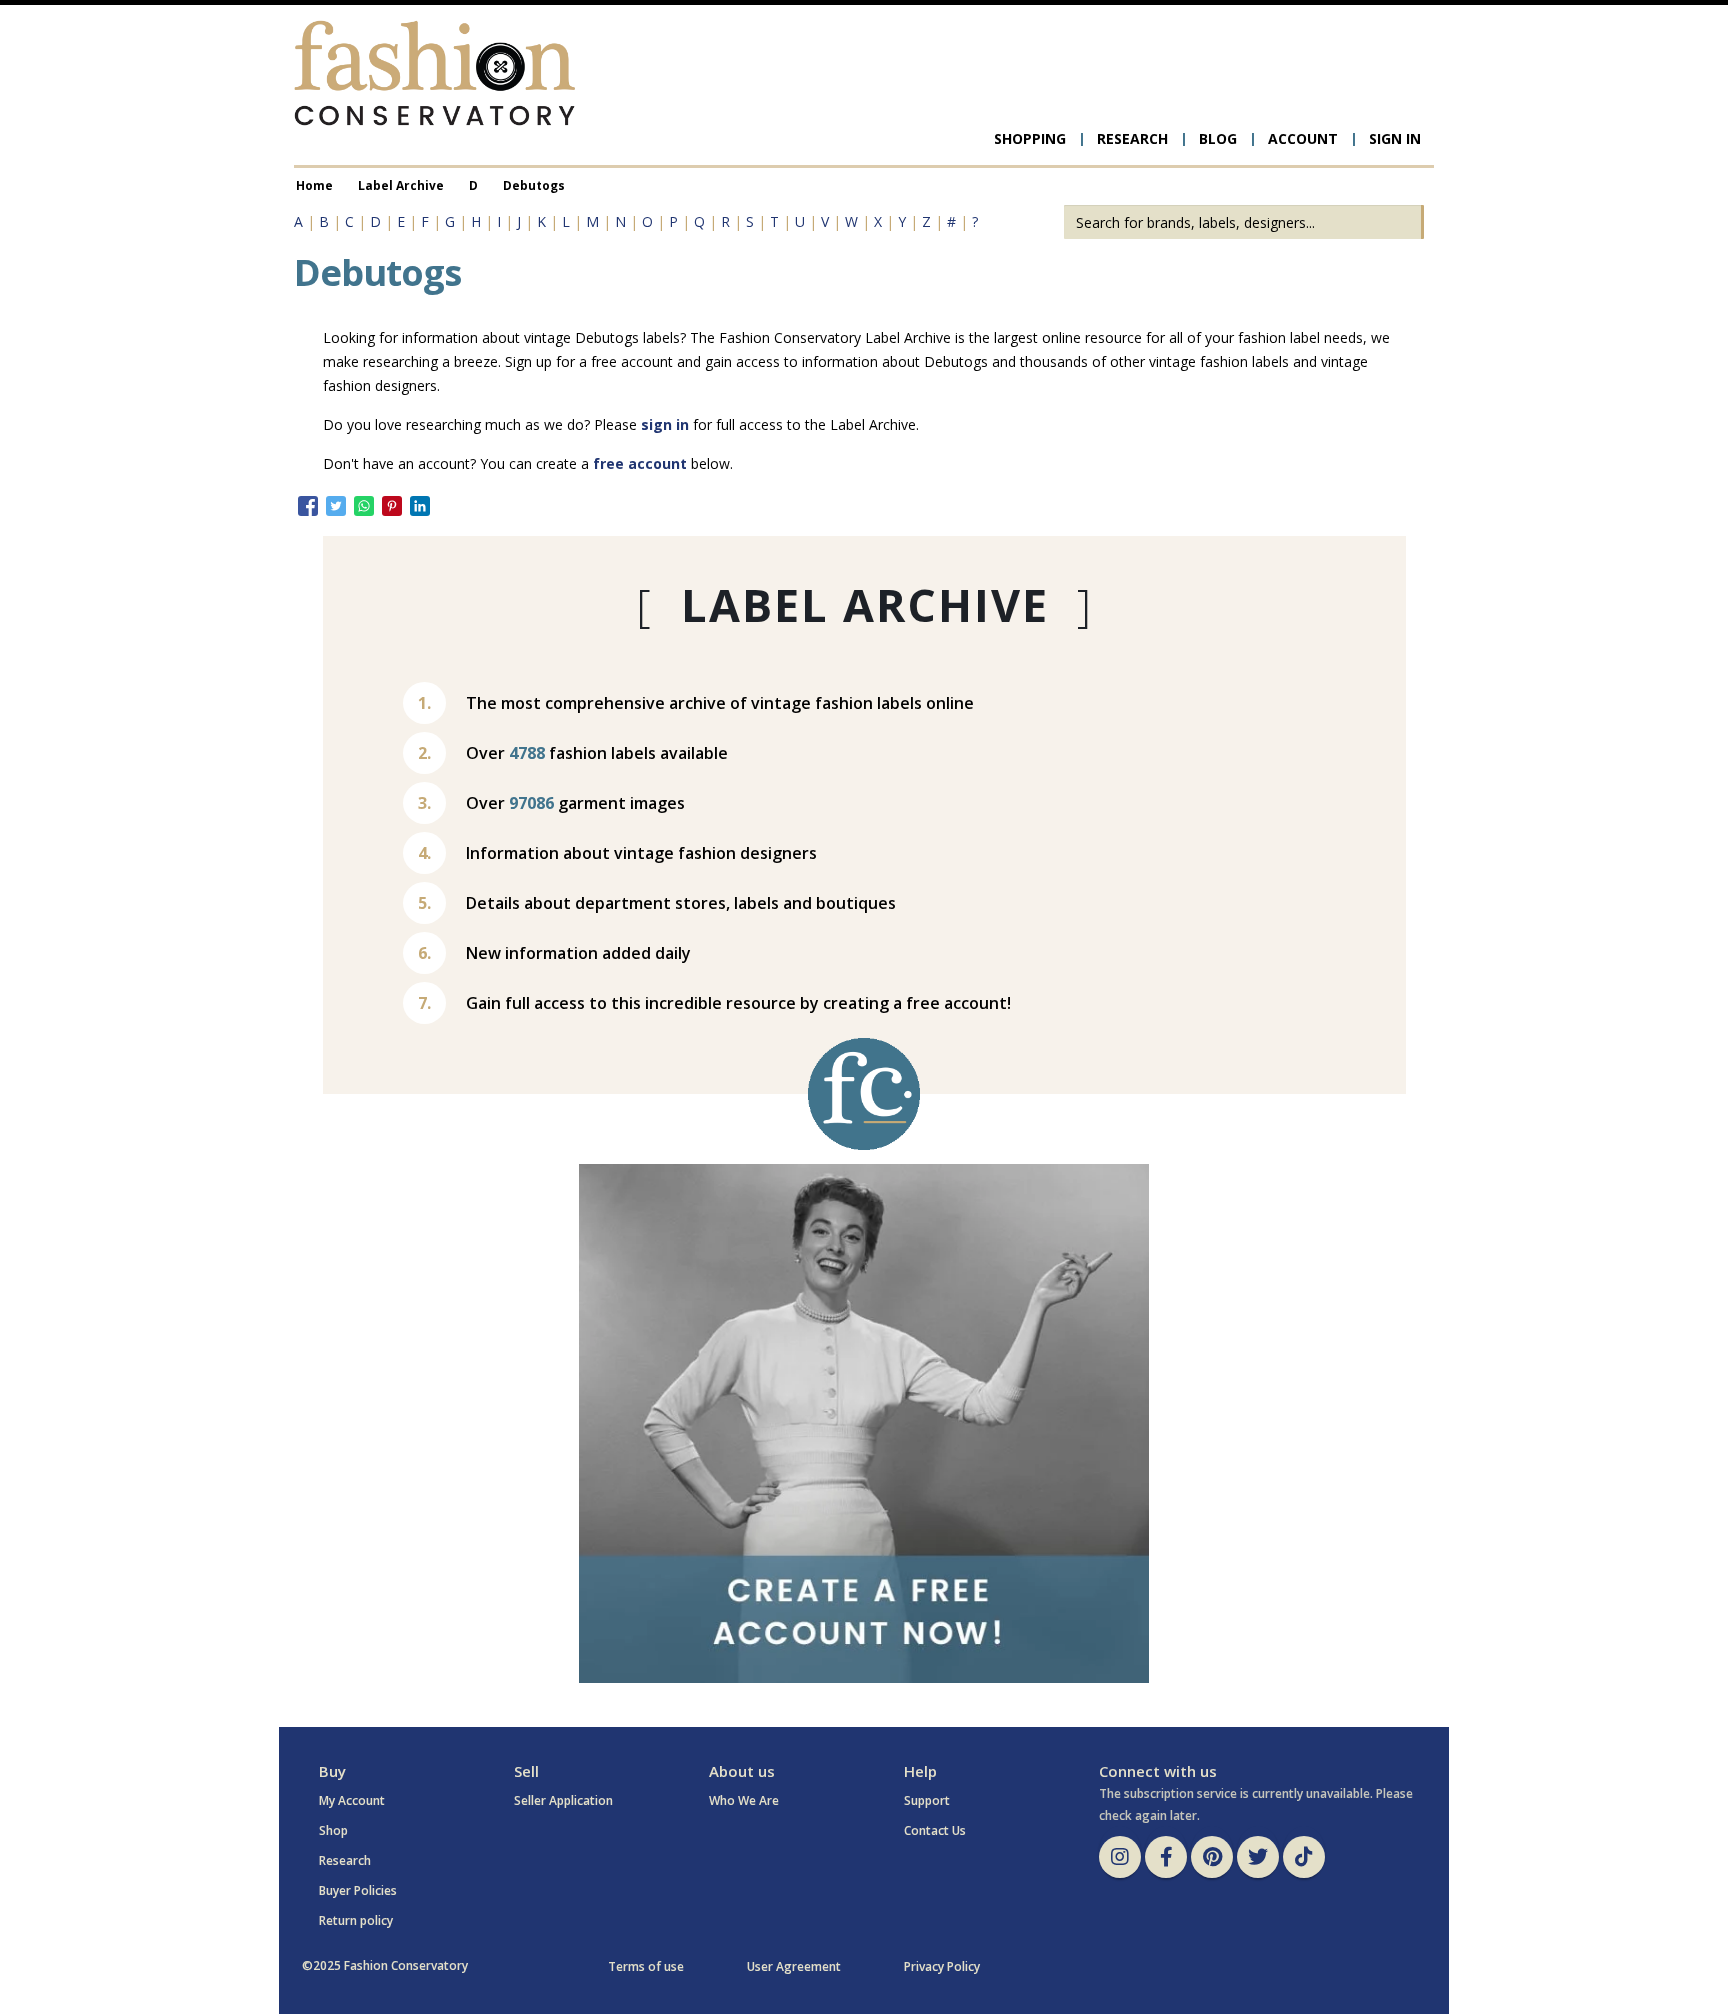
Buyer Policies (358, 1890)
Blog (1218, 138)
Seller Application (563, 1800)
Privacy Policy (942, 1966)
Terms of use (646, 1966)
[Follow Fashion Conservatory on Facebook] (1166, 1857)
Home (314, 185)
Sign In (1395, 138)
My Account (352, 1800)
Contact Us (935, 1830)
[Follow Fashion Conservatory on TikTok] (1304, 1857)
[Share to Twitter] (336, 506)
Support (927, 1800)
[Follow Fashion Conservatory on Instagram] (1120, 1857)
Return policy (356, 1920)
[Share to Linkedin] (420, 506)
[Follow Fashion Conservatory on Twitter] (1258, 1857)
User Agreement (794, 1966)
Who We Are (744, 1800)
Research (1132, 138)
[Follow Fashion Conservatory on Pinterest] (1212, 1857)
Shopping (1030, 138)
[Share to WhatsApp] (364, 506)
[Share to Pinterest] (392, 506)
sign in (665, 424)
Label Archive (401, 185)
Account (1303, 138)
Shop (333, 1830)
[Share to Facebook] (308, 506)
